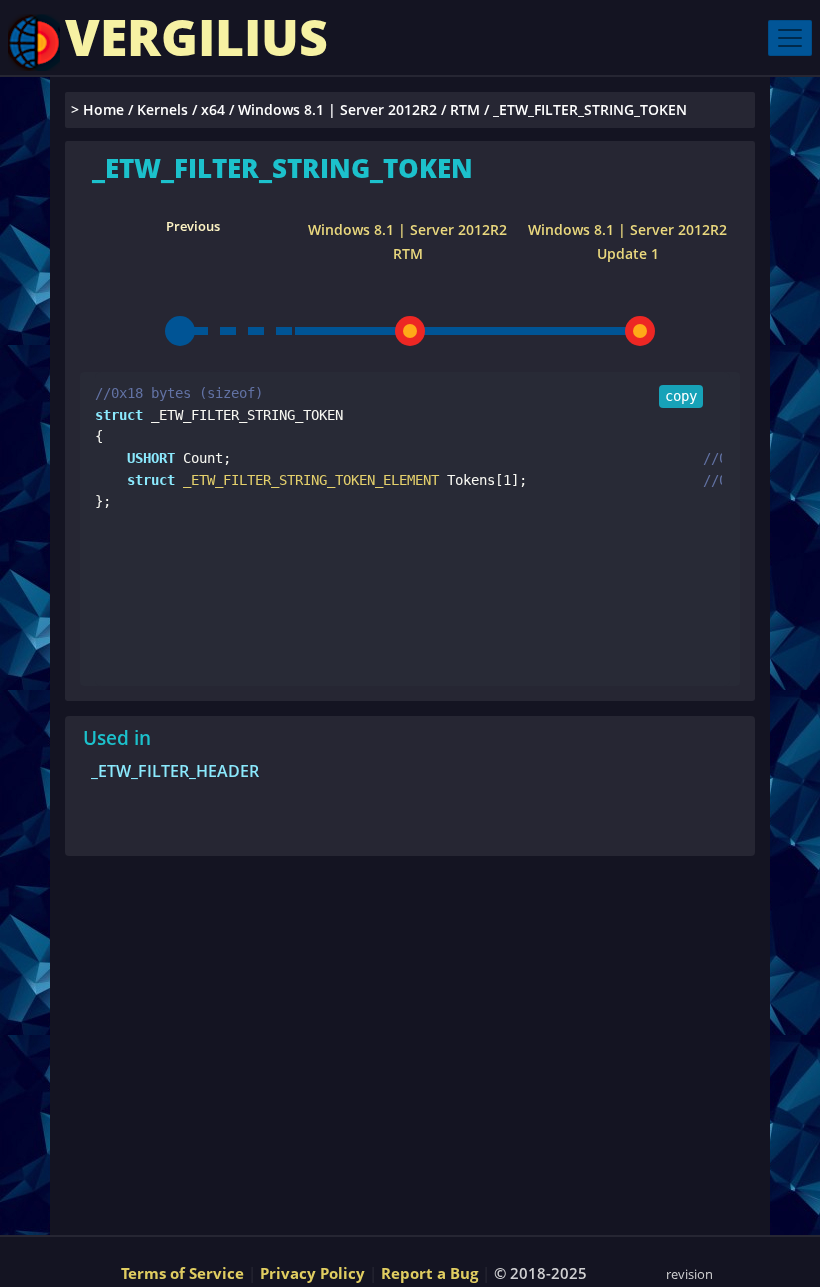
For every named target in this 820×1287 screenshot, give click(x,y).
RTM (465, 109)
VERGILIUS (196, 37)
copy (681, 396)
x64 (213, 109)
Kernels (162, 109)
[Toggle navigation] (790, 38)
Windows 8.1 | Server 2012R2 (337, 109)
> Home (97, 109)
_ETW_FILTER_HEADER (175, 771)
